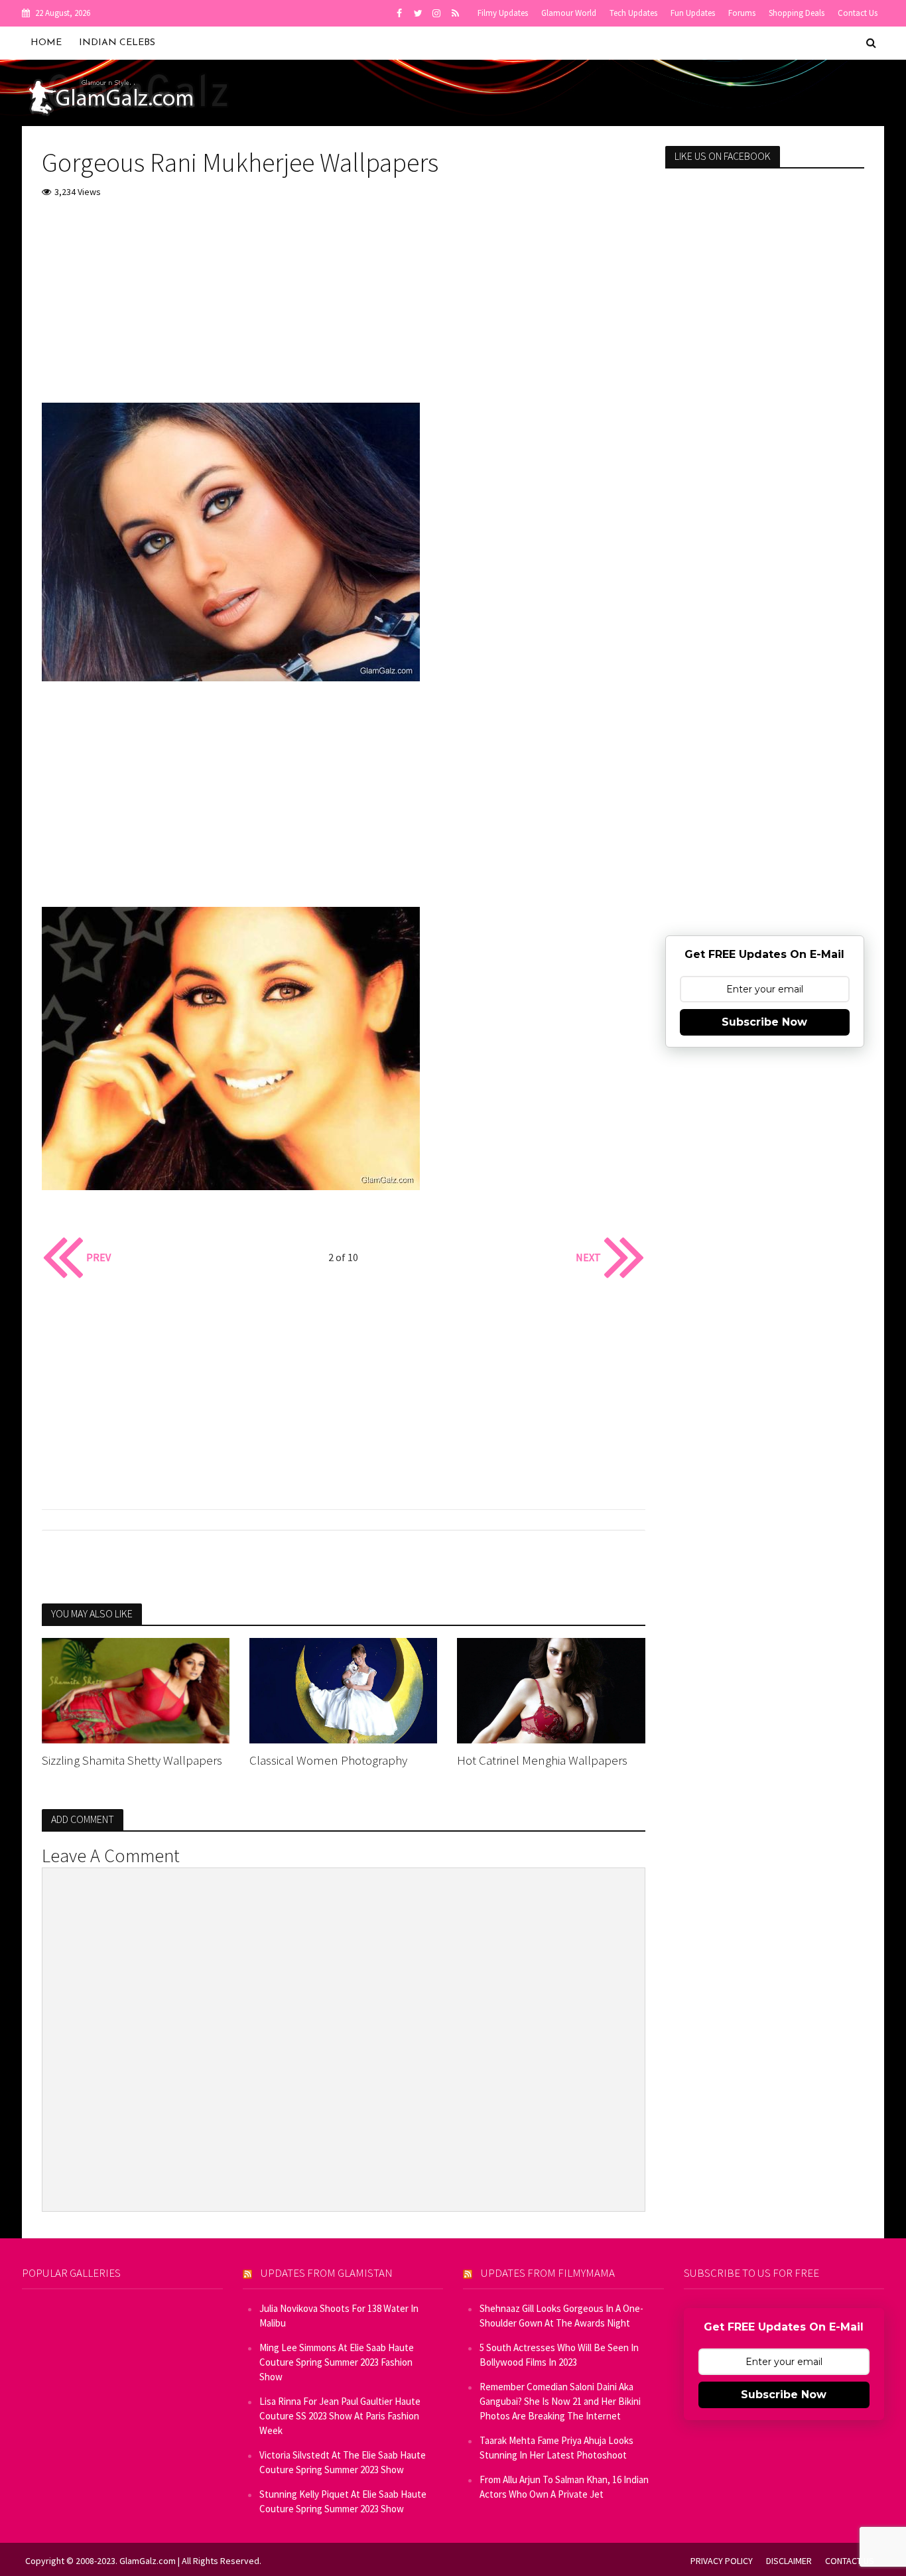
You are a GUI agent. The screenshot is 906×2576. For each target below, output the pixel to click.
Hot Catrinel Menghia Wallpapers (542, 1760)
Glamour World (569, 13)
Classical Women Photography (328, 1760)
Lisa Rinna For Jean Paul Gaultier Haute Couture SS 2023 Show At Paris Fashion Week (340, 2416)
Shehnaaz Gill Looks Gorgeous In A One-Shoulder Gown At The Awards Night (561, 2316)
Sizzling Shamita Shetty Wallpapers (132, 1760)
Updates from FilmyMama (548, 2273)
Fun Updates (693, 13)
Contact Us (858, 13)
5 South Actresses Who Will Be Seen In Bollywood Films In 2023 (559, 2355)
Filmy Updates (503, 13)
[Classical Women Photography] (343, 1689)
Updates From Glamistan (327, 2273)
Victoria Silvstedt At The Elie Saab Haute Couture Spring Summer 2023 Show (343, 2462)
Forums (742, 13)
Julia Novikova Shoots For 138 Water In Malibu (339, 2316)
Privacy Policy (722, 2561)
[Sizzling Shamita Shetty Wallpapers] (136, 1689)
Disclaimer (789, 2561)
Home (46, 43)
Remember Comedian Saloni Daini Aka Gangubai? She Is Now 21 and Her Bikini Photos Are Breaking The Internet (560, 2401)
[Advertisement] (344, 310)
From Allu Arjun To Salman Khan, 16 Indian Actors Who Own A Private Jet (564, 2487)
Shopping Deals (797, 13)
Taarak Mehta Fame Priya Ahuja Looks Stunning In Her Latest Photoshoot (556, 2448)
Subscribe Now (764, 1022)
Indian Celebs (117, 43)
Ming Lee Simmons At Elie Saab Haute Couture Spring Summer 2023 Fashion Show (337, 2362)
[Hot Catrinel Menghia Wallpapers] (551, 1689)
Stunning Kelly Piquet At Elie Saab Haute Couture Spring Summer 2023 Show (343, 2501)
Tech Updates (633, 13)
